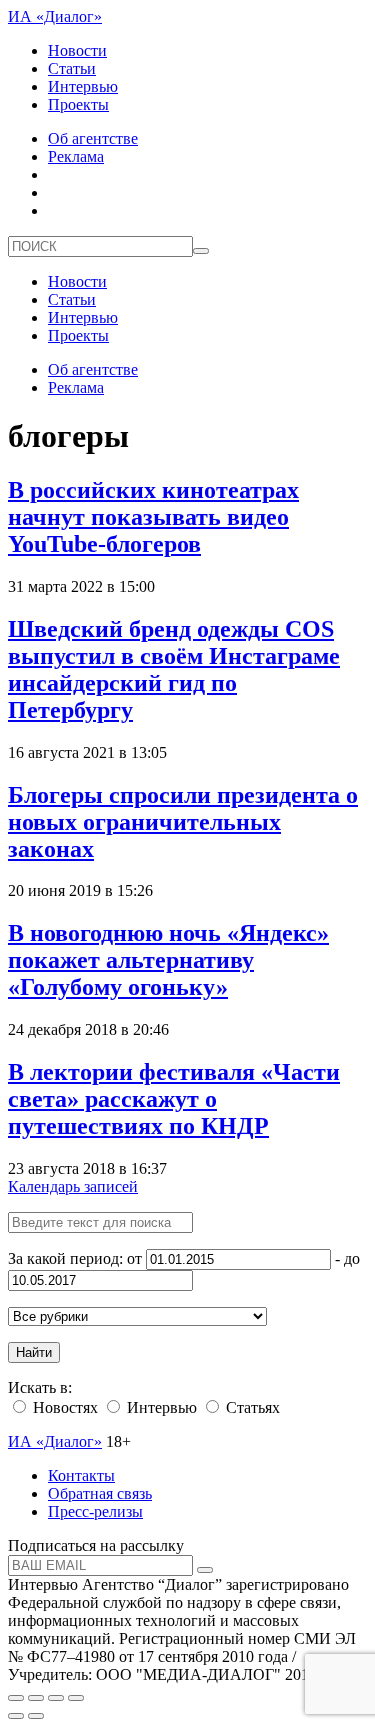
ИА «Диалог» (55, 16)
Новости (77, 50)
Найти (34, 1352)
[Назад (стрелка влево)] (16, 1716)
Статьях (251, 1407)
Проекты (78, 104)
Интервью (83, 86)
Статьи (72, 68)
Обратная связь (100, 1493)
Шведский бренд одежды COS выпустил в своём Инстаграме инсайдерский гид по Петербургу (174, 669)
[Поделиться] (36, 1698)
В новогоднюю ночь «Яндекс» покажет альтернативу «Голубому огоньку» (168, 960)
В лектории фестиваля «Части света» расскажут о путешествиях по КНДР (174, 1099)
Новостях (63, 1407)
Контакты (81, 1475)
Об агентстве (93, 138)
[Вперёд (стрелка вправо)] (36, 1716)
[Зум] (76, 1698)
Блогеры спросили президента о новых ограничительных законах (183, 822)
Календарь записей (73, 1186)
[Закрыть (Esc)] (16, 1698)
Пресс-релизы (95, 1511)
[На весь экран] (56, 1698)
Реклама (76, 156)
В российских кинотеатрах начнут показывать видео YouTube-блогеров (153, 517)
